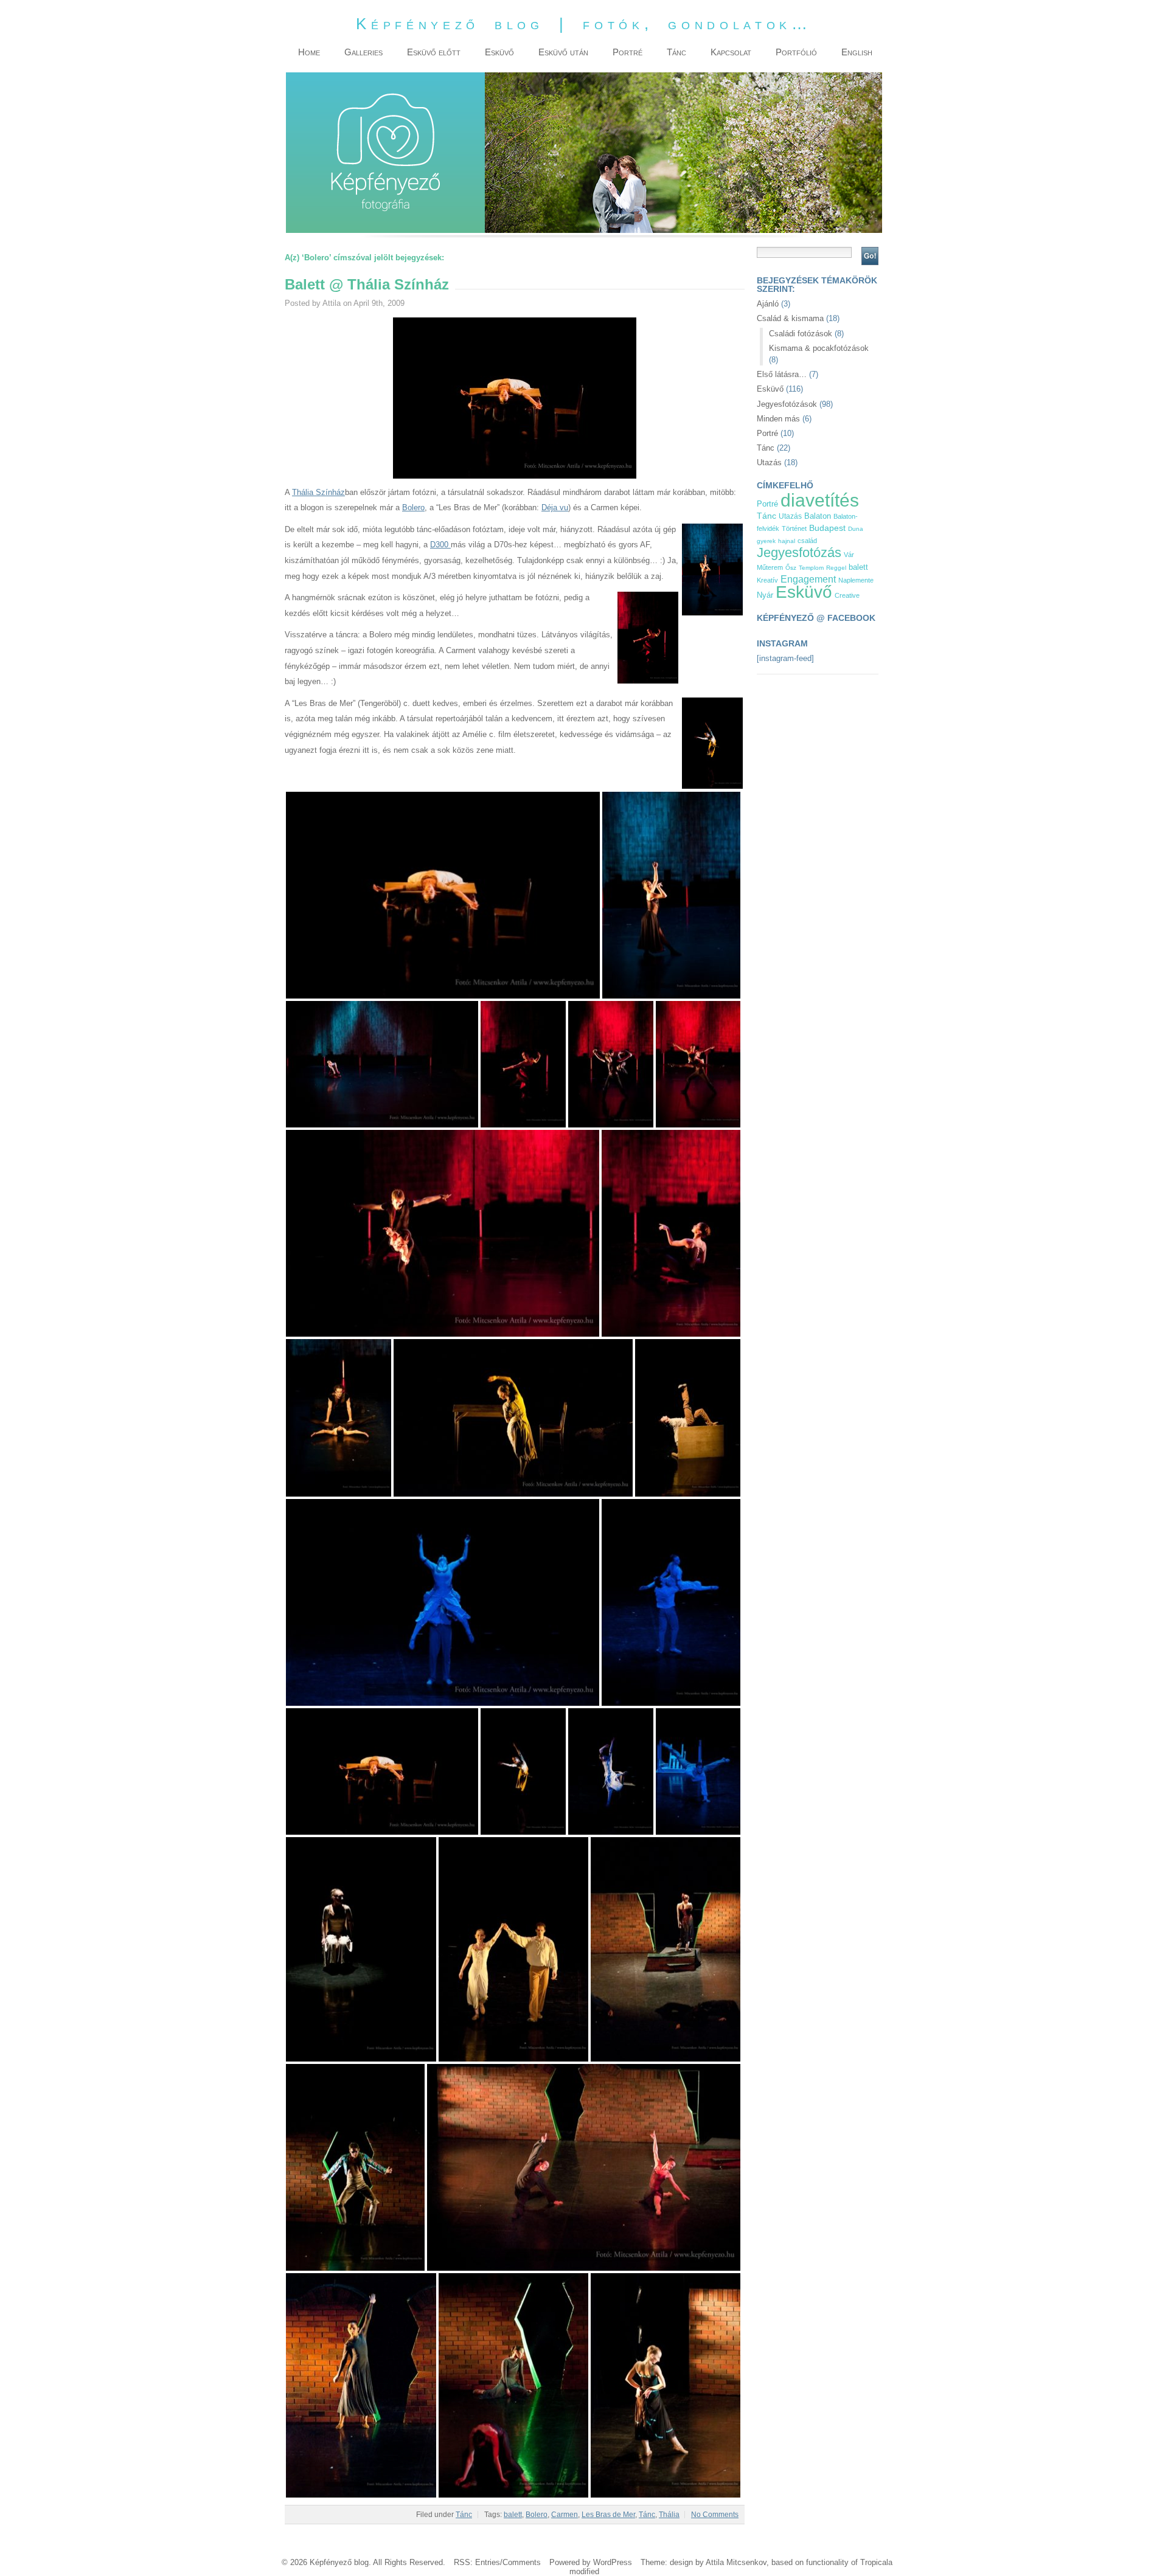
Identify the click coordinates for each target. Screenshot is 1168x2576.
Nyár (765, 595)
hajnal (787, 541)
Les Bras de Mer (608, 2515)
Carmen (565, 2515)
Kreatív (767, 580)
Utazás (769, 462)
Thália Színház (318, 492)
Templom (811, 568)
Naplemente (856, 580)
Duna (856, 529)
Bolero (413, 507)
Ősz (791, 568)
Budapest (827, 528)
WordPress (613, 2562)
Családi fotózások (801, 334)
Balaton (818, 516)
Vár (849, 555)
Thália (669, 2515)
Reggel (836, 568)
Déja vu (555, 507)
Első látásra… (782, 374)
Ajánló (768, 304)
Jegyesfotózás (799, 552)
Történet (794, 528)
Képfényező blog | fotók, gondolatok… (584, 24)
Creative (847, 595)
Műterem (770, 567)
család (807, 541)
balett (513, 2515)
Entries (488, 2562)
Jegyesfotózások (787, 404)
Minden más (778, 419)
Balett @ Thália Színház (367, 284)
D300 (440, 545)
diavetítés (820, 500)
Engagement (808, 579)
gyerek (766, 541)
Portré (767, 433)
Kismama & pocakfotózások (819, 348)
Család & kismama (790, 318)
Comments (522, 2562)
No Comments (715, 2515)
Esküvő (770, 389)
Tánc (464, 2515)
